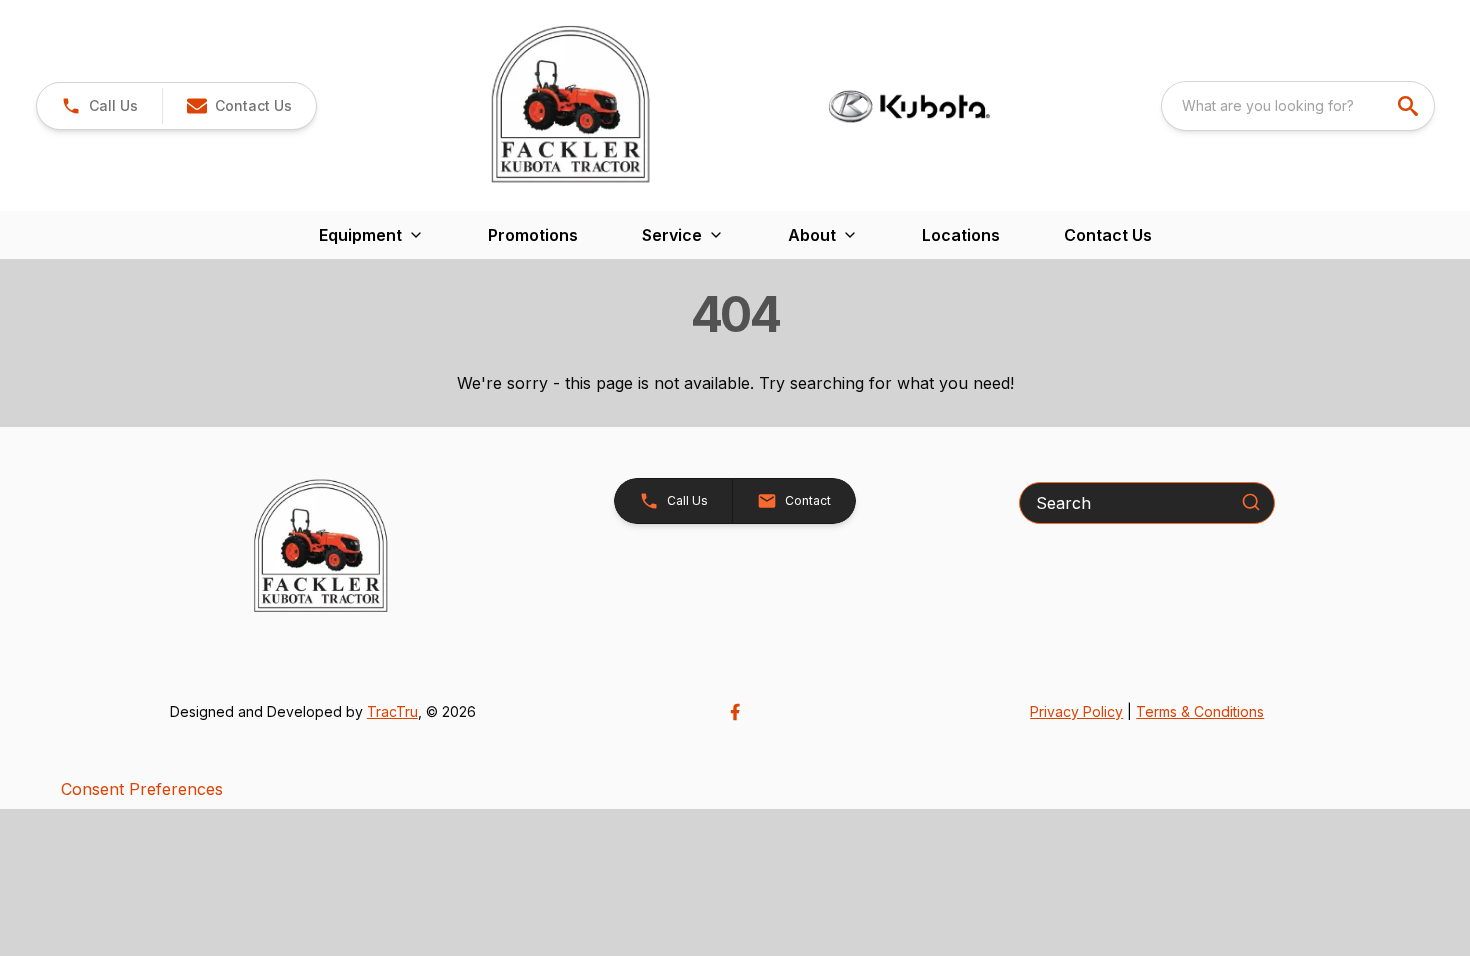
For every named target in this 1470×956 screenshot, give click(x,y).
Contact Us (1108, 235)
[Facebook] (735, 712)
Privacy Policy (1076, 711)
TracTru (392, 711)
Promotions (533, 235)
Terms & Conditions (1200, 711)
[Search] (1251, 502)
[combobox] (1298, 106)
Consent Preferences (142, 789)
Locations (961, 235)
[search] (1410, 106)
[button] (99, 106)
